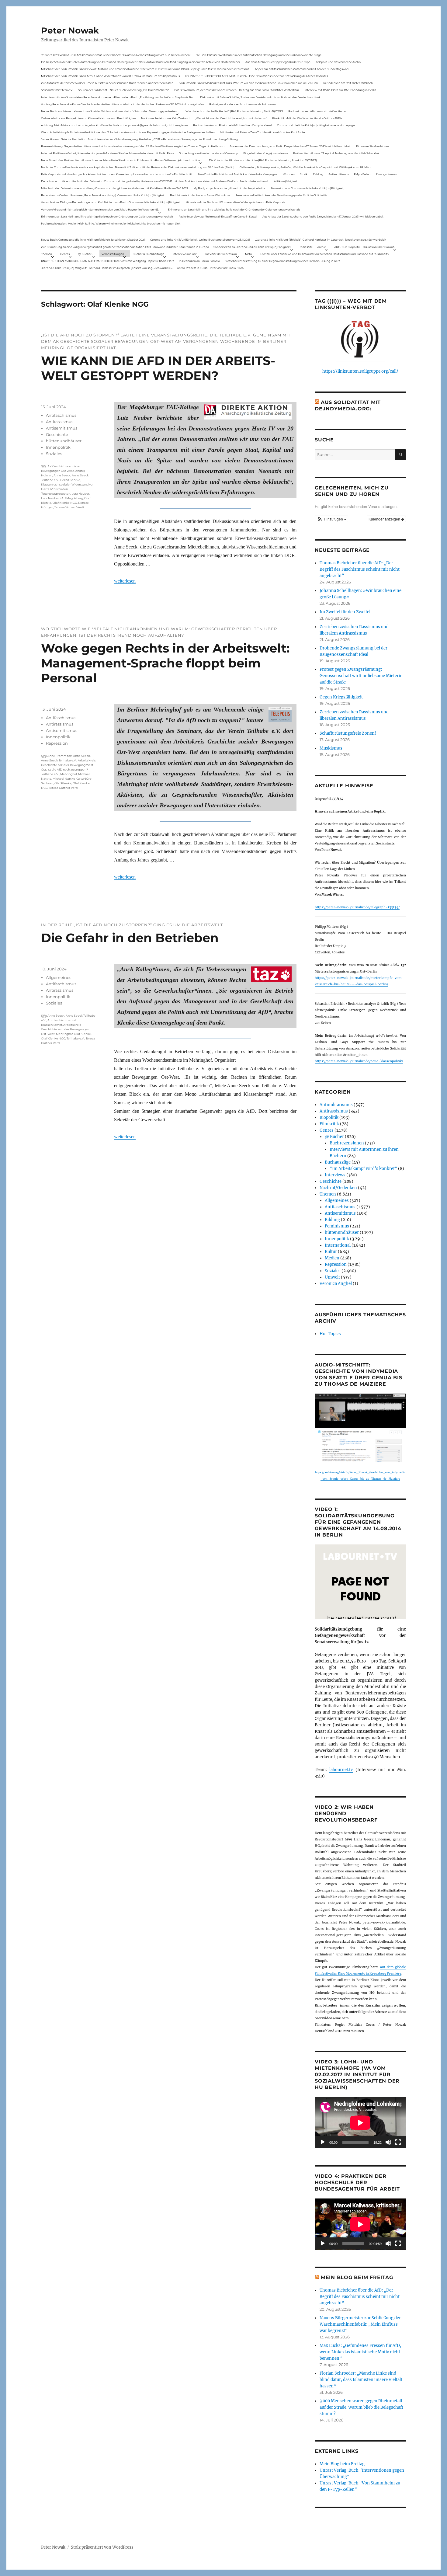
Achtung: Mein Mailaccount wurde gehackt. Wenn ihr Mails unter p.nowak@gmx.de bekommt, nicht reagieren (114, 125)
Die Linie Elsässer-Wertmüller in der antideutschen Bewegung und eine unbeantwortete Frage (258, 55)
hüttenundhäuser (64, 441)
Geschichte (57, 434)
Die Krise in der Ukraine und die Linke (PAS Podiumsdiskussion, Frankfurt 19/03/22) (263, 160)
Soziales (54, 454)
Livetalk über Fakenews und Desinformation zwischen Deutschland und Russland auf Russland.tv (325, 254)
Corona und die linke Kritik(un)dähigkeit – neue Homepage (316, 125)
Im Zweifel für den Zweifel (345, 612)
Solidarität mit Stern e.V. (57, 90)
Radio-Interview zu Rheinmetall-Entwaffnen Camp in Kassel (232, 125)
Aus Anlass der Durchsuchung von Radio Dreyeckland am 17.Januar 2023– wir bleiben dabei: (290, 146)
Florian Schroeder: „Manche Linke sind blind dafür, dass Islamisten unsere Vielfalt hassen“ (361, 2380)
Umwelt (332, 1277)
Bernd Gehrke (70, 480)
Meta (248, 254)
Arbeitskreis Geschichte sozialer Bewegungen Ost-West (65, 1029)
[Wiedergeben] (323, 2142)
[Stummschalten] (388, 2142)
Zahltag (318, 174)
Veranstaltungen (113, 254)
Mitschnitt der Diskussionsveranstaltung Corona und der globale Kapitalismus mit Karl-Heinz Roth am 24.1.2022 (115, 188)
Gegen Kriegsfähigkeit (341, 697)
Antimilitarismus (336, 1105)
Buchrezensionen (347, 1143)
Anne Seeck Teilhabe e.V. (59, 760)
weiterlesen (125, 581)
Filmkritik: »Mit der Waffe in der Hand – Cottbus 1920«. (307, 118)
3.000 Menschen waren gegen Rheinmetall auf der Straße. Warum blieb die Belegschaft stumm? (361, 2407)
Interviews (335, 1175)
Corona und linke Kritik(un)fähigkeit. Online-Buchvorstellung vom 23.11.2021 (200, 240)
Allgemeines (59, 977)
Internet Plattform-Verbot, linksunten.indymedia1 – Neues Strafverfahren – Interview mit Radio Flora (107, 153)
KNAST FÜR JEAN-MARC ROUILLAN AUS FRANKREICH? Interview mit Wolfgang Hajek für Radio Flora (108, 261)
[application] (360, 2123)
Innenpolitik (58, 447)
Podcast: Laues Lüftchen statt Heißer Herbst (318, 111)
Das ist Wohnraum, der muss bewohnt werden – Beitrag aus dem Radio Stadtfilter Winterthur (237, 90)
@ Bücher (334, 1137)
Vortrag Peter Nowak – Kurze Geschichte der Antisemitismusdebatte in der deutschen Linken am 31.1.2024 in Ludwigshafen (123, 104)
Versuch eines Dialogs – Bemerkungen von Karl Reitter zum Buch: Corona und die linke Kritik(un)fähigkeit (111, 202)
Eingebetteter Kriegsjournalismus (266, 153)
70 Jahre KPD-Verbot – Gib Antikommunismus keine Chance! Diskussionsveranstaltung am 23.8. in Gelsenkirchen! (116, 55)
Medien (332, 1258)
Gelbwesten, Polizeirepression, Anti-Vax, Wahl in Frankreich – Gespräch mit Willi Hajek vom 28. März (305, 167)
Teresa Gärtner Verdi (69, 507)
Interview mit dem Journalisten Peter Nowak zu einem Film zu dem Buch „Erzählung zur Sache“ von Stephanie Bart (118, 97)
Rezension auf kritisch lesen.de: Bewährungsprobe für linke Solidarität (282, 195)
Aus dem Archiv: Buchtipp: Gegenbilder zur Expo (278, 62)
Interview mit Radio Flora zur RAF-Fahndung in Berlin (340, 90)
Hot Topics (330, 1334)
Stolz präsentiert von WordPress (102, 2547)
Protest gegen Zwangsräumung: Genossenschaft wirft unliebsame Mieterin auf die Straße (361, 676)
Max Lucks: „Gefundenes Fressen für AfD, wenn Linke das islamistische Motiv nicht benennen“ (360, 2352)
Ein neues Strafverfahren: (373, 146)
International (338, 1245)
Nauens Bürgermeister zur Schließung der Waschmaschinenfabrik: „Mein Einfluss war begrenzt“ (360, 2324)
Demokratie (49, 181)
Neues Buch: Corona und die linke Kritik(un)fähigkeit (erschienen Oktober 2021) (93, 240)
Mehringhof (69, 774)
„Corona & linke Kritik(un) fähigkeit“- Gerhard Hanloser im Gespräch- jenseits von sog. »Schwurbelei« (321, 240)
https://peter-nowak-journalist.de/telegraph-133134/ (357, 907)
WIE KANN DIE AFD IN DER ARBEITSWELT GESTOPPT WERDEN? (158, 368)
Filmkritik (329, 1124)
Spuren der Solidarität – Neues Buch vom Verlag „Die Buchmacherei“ (123, 90)
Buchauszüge (338, 1162)
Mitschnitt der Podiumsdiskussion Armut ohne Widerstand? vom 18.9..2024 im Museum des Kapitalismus (110, 76)
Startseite (306, 247)
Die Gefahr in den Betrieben (130, 938)
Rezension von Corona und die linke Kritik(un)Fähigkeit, (307, 188)
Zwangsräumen (386, 174)
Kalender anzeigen (385, 519)
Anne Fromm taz (60, 756)
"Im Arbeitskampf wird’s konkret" (363, 1169)
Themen (47, 254)
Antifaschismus (61, 415)
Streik (304, 174)
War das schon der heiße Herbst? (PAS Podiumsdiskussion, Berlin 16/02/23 (234, 111)
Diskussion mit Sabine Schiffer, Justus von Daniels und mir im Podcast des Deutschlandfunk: (261, 97)
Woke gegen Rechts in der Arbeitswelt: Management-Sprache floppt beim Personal (165, 663)
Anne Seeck (62, 475)
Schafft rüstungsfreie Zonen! (348, 733)
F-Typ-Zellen (362, 174)
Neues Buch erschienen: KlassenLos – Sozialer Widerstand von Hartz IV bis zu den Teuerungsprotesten (109, 111)
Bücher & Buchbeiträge (148, 254)
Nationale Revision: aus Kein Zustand (165, 118)
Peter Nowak (70, 30)
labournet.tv (341, 1770)
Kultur (331, 1252)
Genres (65, 254)
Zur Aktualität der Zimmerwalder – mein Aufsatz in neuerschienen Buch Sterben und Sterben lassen (107, 83)
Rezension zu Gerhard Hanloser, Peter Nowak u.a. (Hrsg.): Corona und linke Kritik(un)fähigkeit (103, 195)
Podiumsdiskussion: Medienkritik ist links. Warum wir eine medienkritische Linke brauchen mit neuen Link (248, 83)
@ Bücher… (86, 254)
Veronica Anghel (336, 1284)
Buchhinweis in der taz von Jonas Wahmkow (200, 195)
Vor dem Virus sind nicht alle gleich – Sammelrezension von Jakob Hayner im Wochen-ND (100, 209)
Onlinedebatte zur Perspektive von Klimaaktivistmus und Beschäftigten (88, 118)
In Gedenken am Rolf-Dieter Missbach (348, 83)
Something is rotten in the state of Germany (208, 153)
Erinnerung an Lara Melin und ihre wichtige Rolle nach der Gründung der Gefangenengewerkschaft (234, 209)
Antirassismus (60, 422)
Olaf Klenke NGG (65, 503)
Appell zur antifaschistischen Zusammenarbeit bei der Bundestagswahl (302, 69)
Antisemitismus (339, 174)
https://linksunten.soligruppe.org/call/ (360, 371)
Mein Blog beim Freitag (357, 2277)
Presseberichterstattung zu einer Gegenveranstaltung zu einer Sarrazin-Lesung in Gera (282, 261)
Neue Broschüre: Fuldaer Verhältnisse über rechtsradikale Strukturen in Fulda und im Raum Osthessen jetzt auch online (121, 160)
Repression (57, 743)
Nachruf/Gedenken (338, 1188)
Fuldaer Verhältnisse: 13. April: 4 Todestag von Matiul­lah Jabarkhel (336, 153)
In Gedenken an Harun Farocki (199, 261)
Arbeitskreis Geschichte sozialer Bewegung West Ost (68, 765)
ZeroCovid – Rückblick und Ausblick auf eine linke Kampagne (237, 174)
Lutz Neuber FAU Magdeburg (62, 498)
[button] (331, 519)
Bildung (332, 1220)
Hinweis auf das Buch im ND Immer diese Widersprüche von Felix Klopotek (235, 202)
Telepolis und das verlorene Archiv (338, 62)
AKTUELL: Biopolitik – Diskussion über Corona (364, 247)
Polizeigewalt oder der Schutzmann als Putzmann (243, 104)
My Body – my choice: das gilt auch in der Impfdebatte (229, 188)
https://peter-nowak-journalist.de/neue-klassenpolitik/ (359, 1061)
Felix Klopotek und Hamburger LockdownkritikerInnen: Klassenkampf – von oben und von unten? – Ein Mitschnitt (117, 174)
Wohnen (289, 174)
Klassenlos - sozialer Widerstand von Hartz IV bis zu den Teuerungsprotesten (68, 489)
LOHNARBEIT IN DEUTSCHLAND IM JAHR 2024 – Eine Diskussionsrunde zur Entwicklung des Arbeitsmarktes (256, 76)
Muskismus (331, 748)
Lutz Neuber (80, 494)
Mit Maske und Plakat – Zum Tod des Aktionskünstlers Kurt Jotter (263, 132)
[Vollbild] (398, 2142)
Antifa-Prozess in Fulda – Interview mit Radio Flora (210, 268)
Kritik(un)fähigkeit (285, 181)
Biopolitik (329, 1117)
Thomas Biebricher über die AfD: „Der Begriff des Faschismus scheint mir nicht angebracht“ (360, 569)
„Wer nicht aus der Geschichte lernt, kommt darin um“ (231, 118)
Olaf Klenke (63, 783)
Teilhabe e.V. (76, 1038)
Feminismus (337, 1226)
